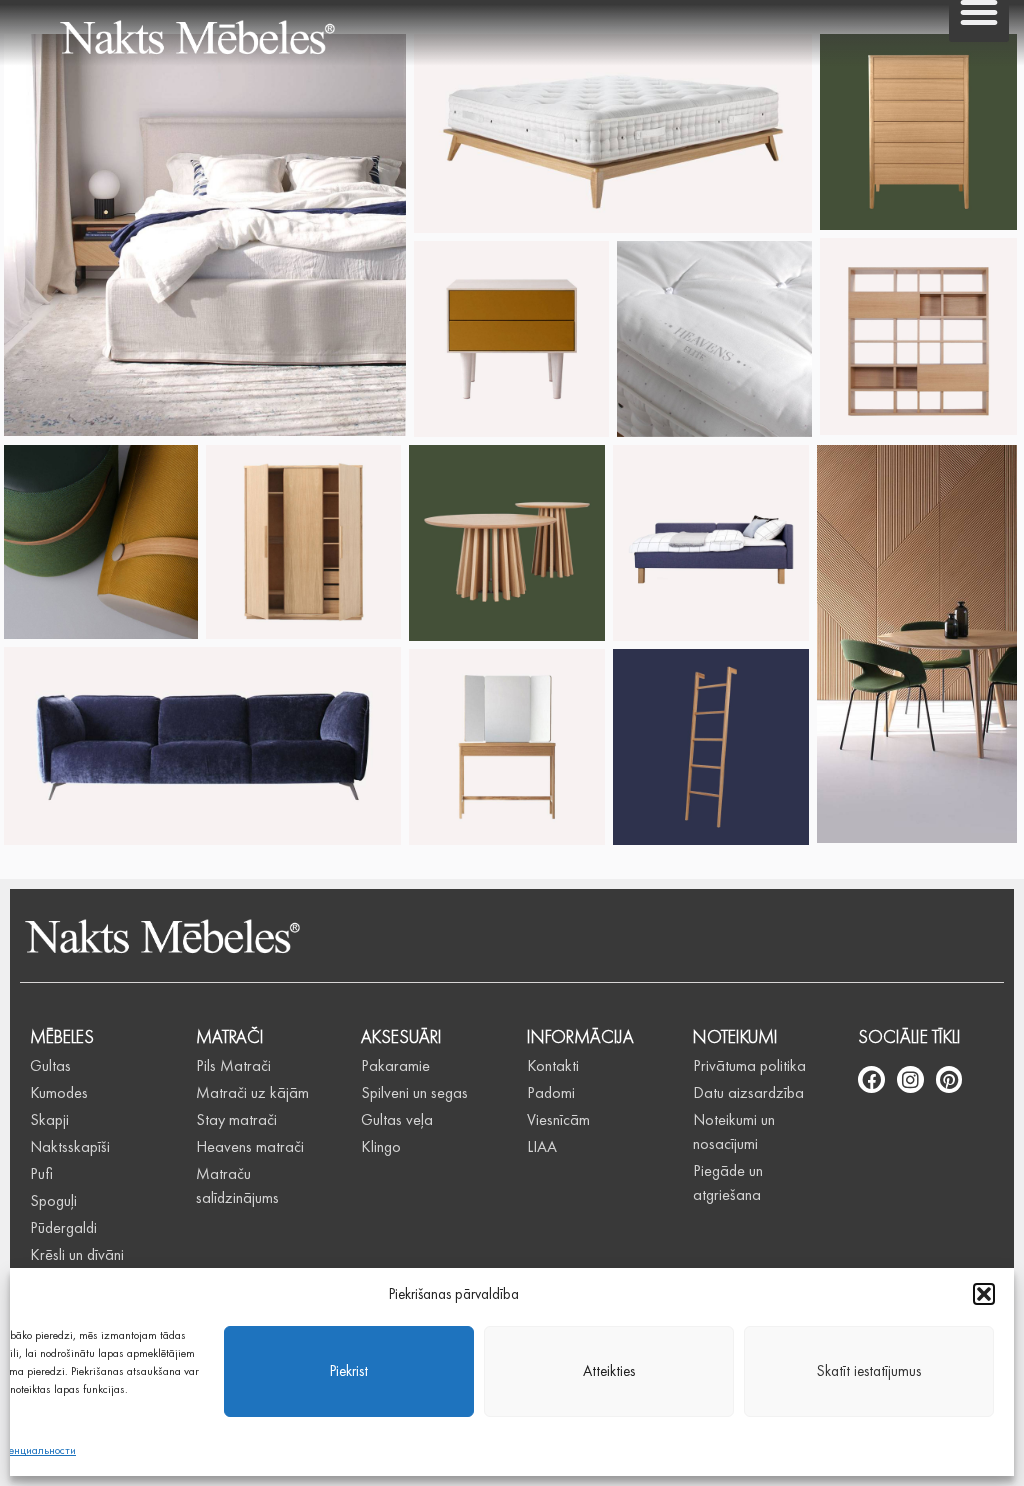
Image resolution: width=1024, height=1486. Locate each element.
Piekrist (349, 1371)
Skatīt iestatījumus (869, 1371)
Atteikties (609, 1371)
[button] (984, 1294)
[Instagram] (910, 1079)
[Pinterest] (949, 1079)
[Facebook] (871, 1079)
